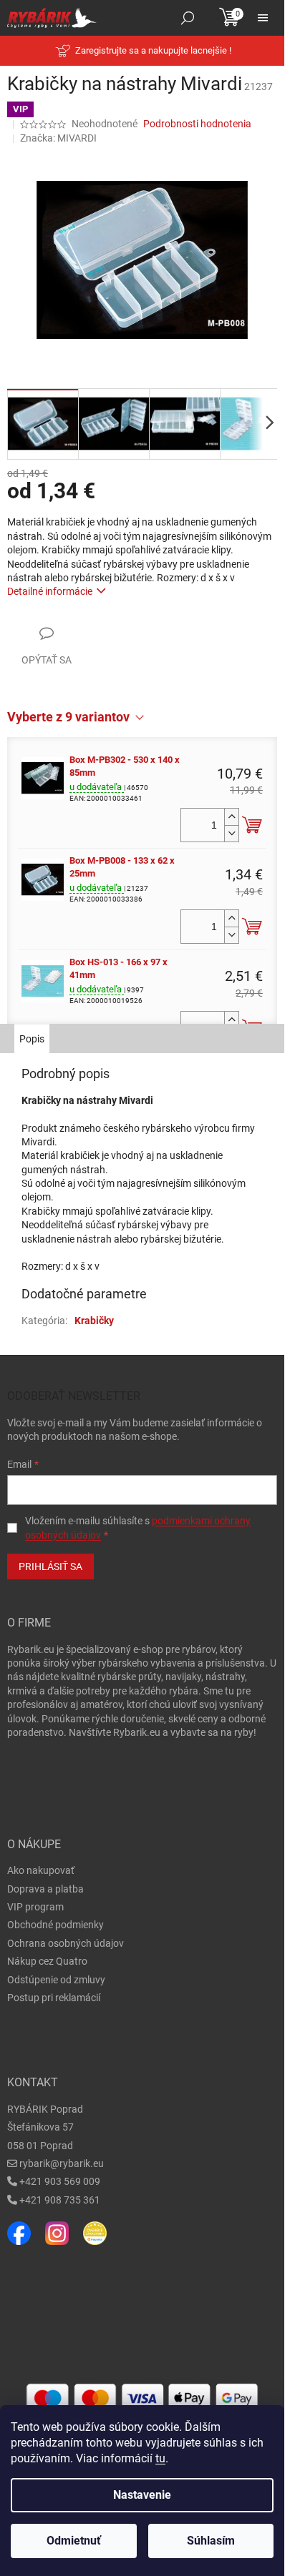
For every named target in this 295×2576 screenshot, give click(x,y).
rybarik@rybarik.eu (62, 2163)
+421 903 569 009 (60, 2181)
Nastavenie (142, 2495)
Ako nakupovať (41, 1870)
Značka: (58, 138)
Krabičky (94, 1321)
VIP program (35, 1907)
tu (160, 2458)
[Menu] (263, 18)
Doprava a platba (45, 1889)
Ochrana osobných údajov (66, 1943)
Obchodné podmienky (55, 1925)
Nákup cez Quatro (47, 1961)
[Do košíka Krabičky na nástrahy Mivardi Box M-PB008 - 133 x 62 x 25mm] (252, 927)
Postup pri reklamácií (54, 1998)
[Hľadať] (188, 18)
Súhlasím (211, 2541)
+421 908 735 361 (60, 2200)
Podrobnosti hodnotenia (197, 124)
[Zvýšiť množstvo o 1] (231, 817)
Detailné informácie (50, 591)
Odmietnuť (74, 2541)
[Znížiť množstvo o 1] (231, 833)
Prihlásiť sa (50, 1566)
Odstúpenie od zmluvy (56, 1980)
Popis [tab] (32, 1039)
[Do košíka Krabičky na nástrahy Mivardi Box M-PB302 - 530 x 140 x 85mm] (252, 825)
